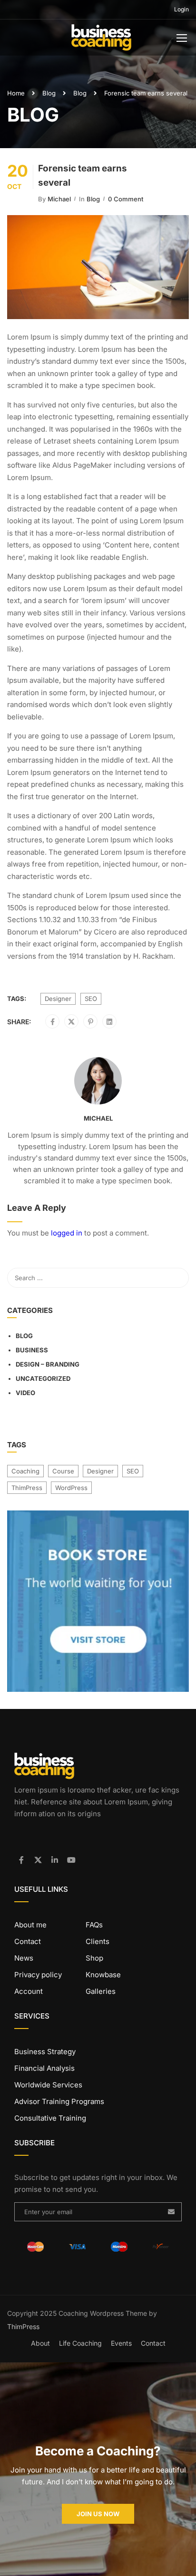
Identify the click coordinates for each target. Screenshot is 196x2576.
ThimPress (27, 1488)
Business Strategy (45, 2052)
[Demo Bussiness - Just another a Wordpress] (101, 40)
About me (30, 1925)
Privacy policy (38, 1975)
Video (25, 1393)
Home (16, 93)
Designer (58, 999)
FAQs (94, 1925)
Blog (49, 93)
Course (63, 1471)
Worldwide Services (48, 2085)
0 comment (126, 199)
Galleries (101, 1991)
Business (32, 1350)
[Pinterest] (91, 1022)
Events (121, 2343)
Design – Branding (48, 1364)
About (40, 2343)
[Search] (177, 1278)
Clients (98, 1941)
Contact (28, 1941)
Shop (94, 1958)
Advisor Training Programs (59, 2101)
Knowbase (103, 1975)
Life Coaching (80, 2343)
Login (181, 9)
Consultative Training (50, 2118)
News (24, 1958)
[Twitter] (71, 1022)
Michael (59, 199)
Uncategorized (43, 1378)
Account (29, 1991)
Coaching (25, 1471)
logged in (67, 1233)
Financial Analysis (44, 2068)
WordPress (71, 1488)
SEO (91, 999)
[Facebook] (53, 1022)
